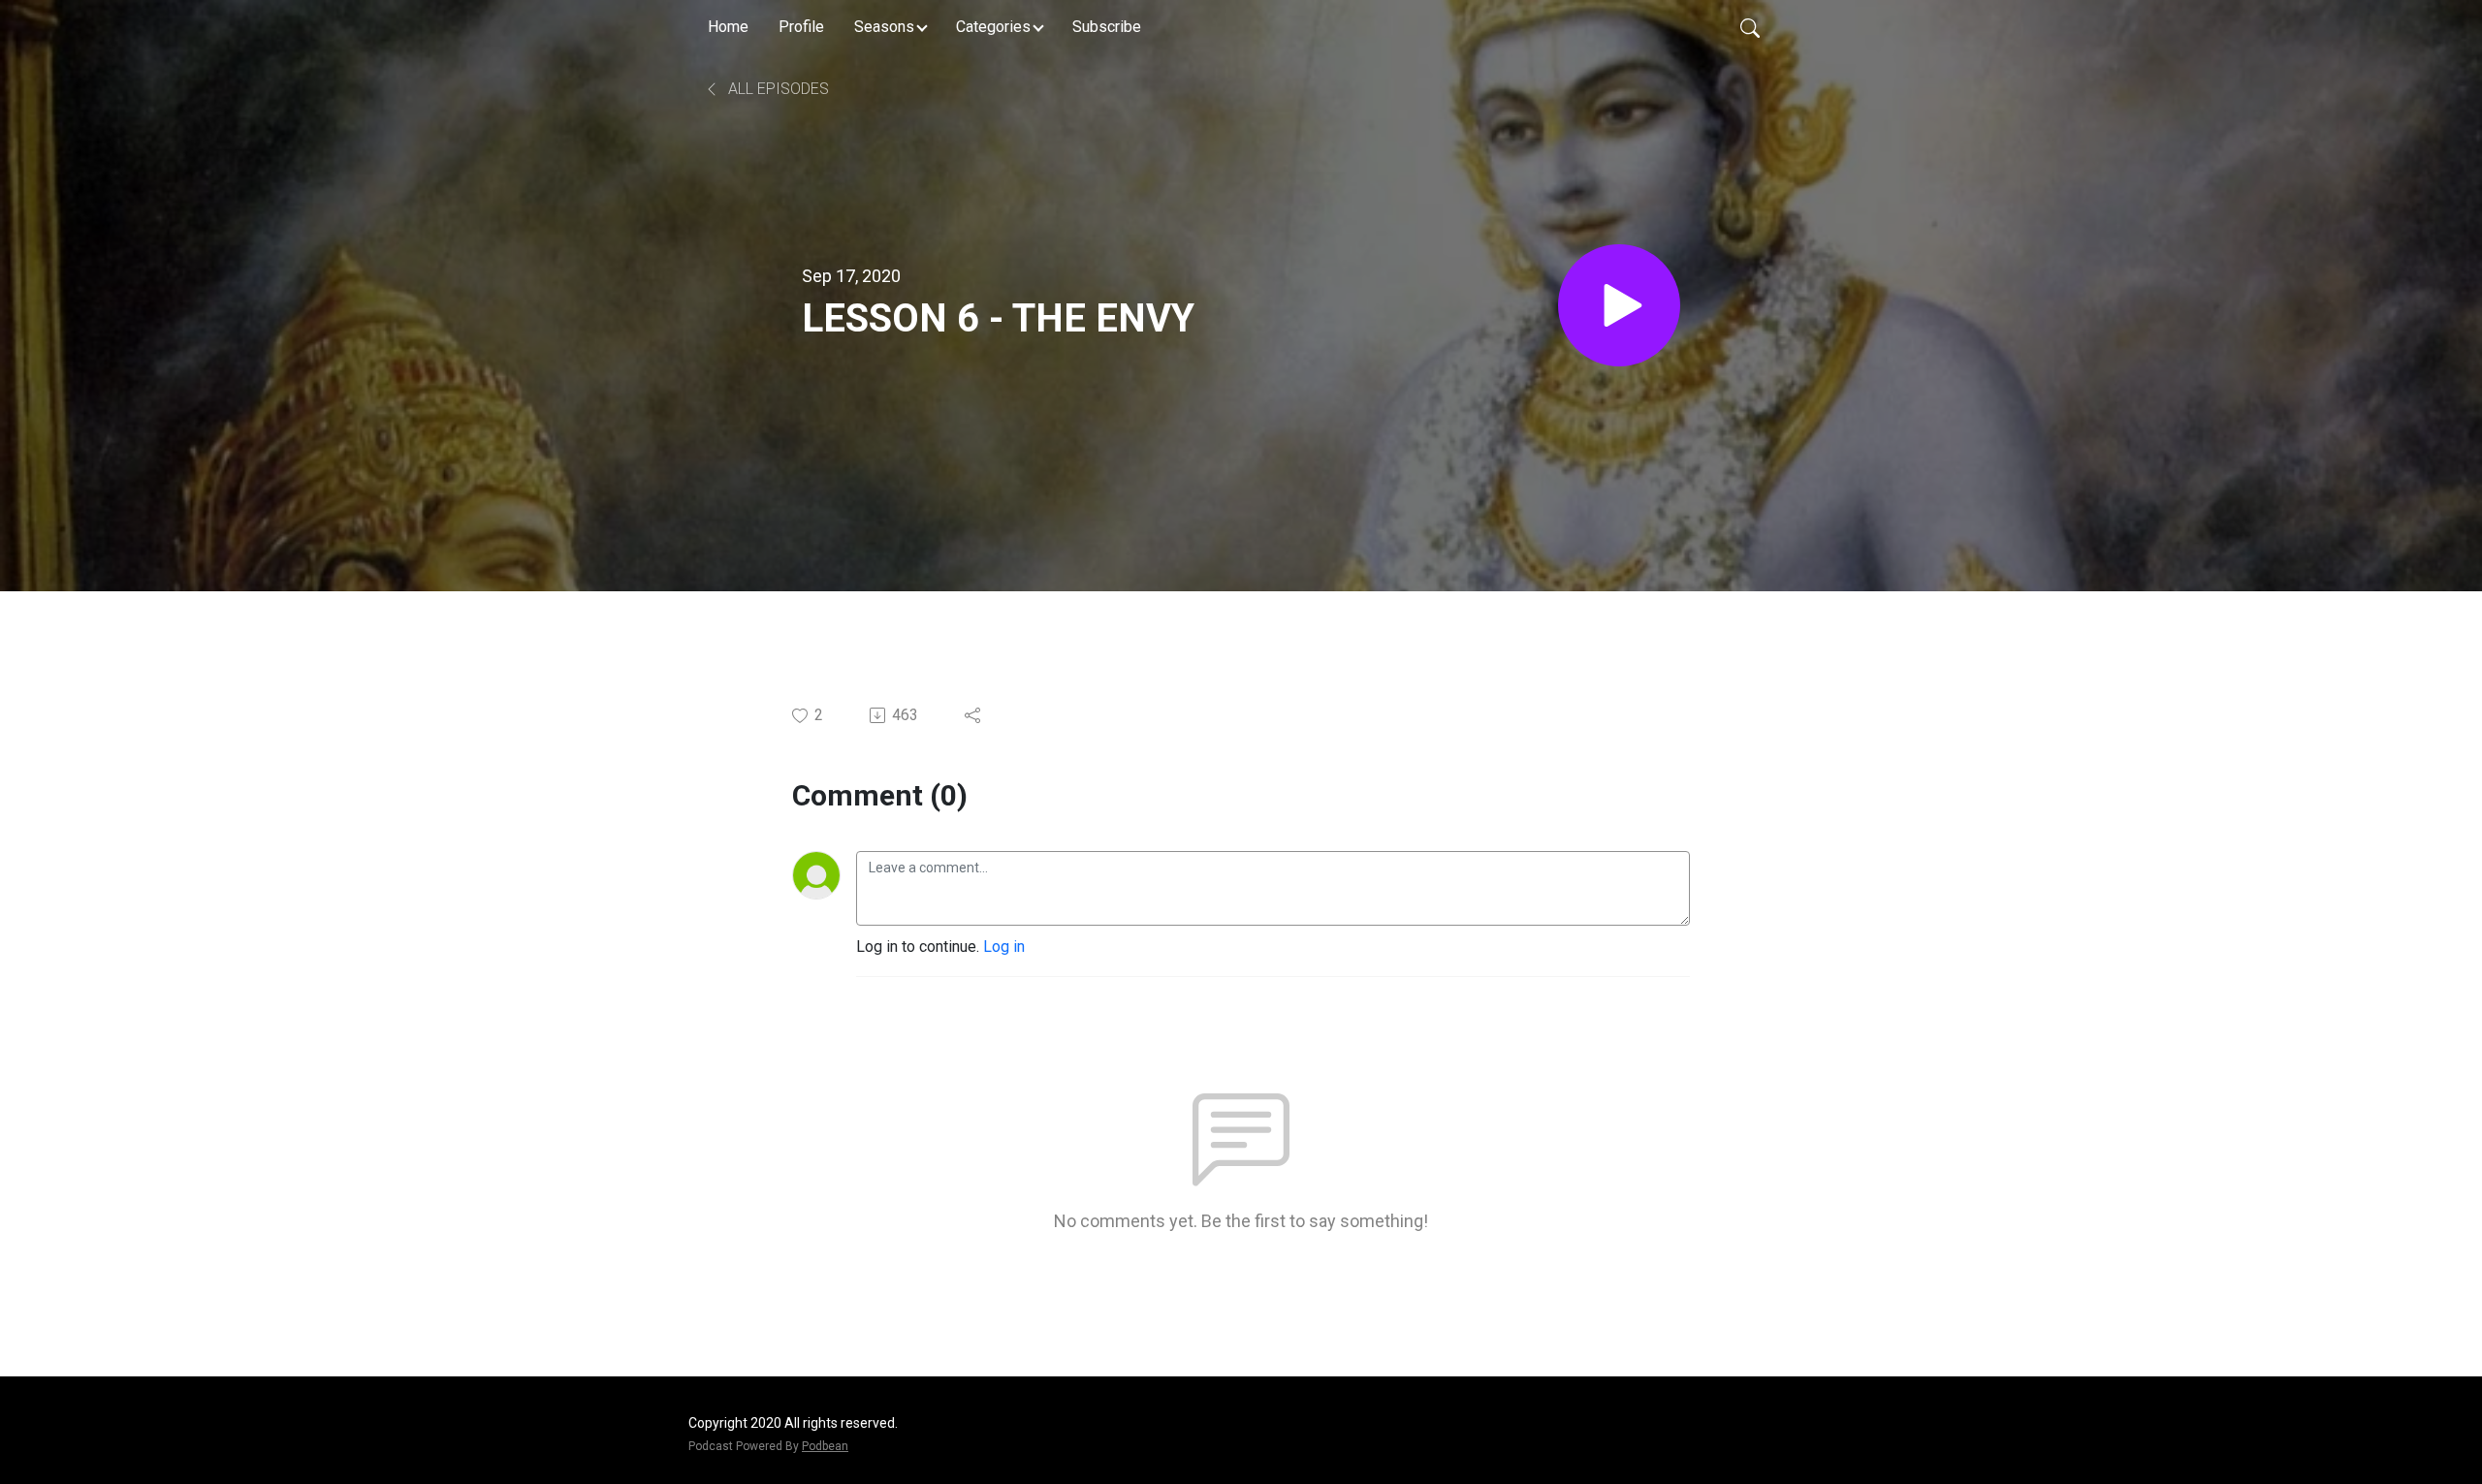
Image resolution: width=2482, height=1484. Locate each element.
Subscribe (1107, 27)
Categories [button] (993, 27)
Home (728, 27)
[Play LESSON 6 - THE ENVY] (1619, 305)
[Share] (974, 715)
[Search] (1750, 27)
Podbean (825, 1446)
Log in (1004, 947)
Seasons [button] (884, 27)
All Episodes (777, 89)
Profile (801, 27)
